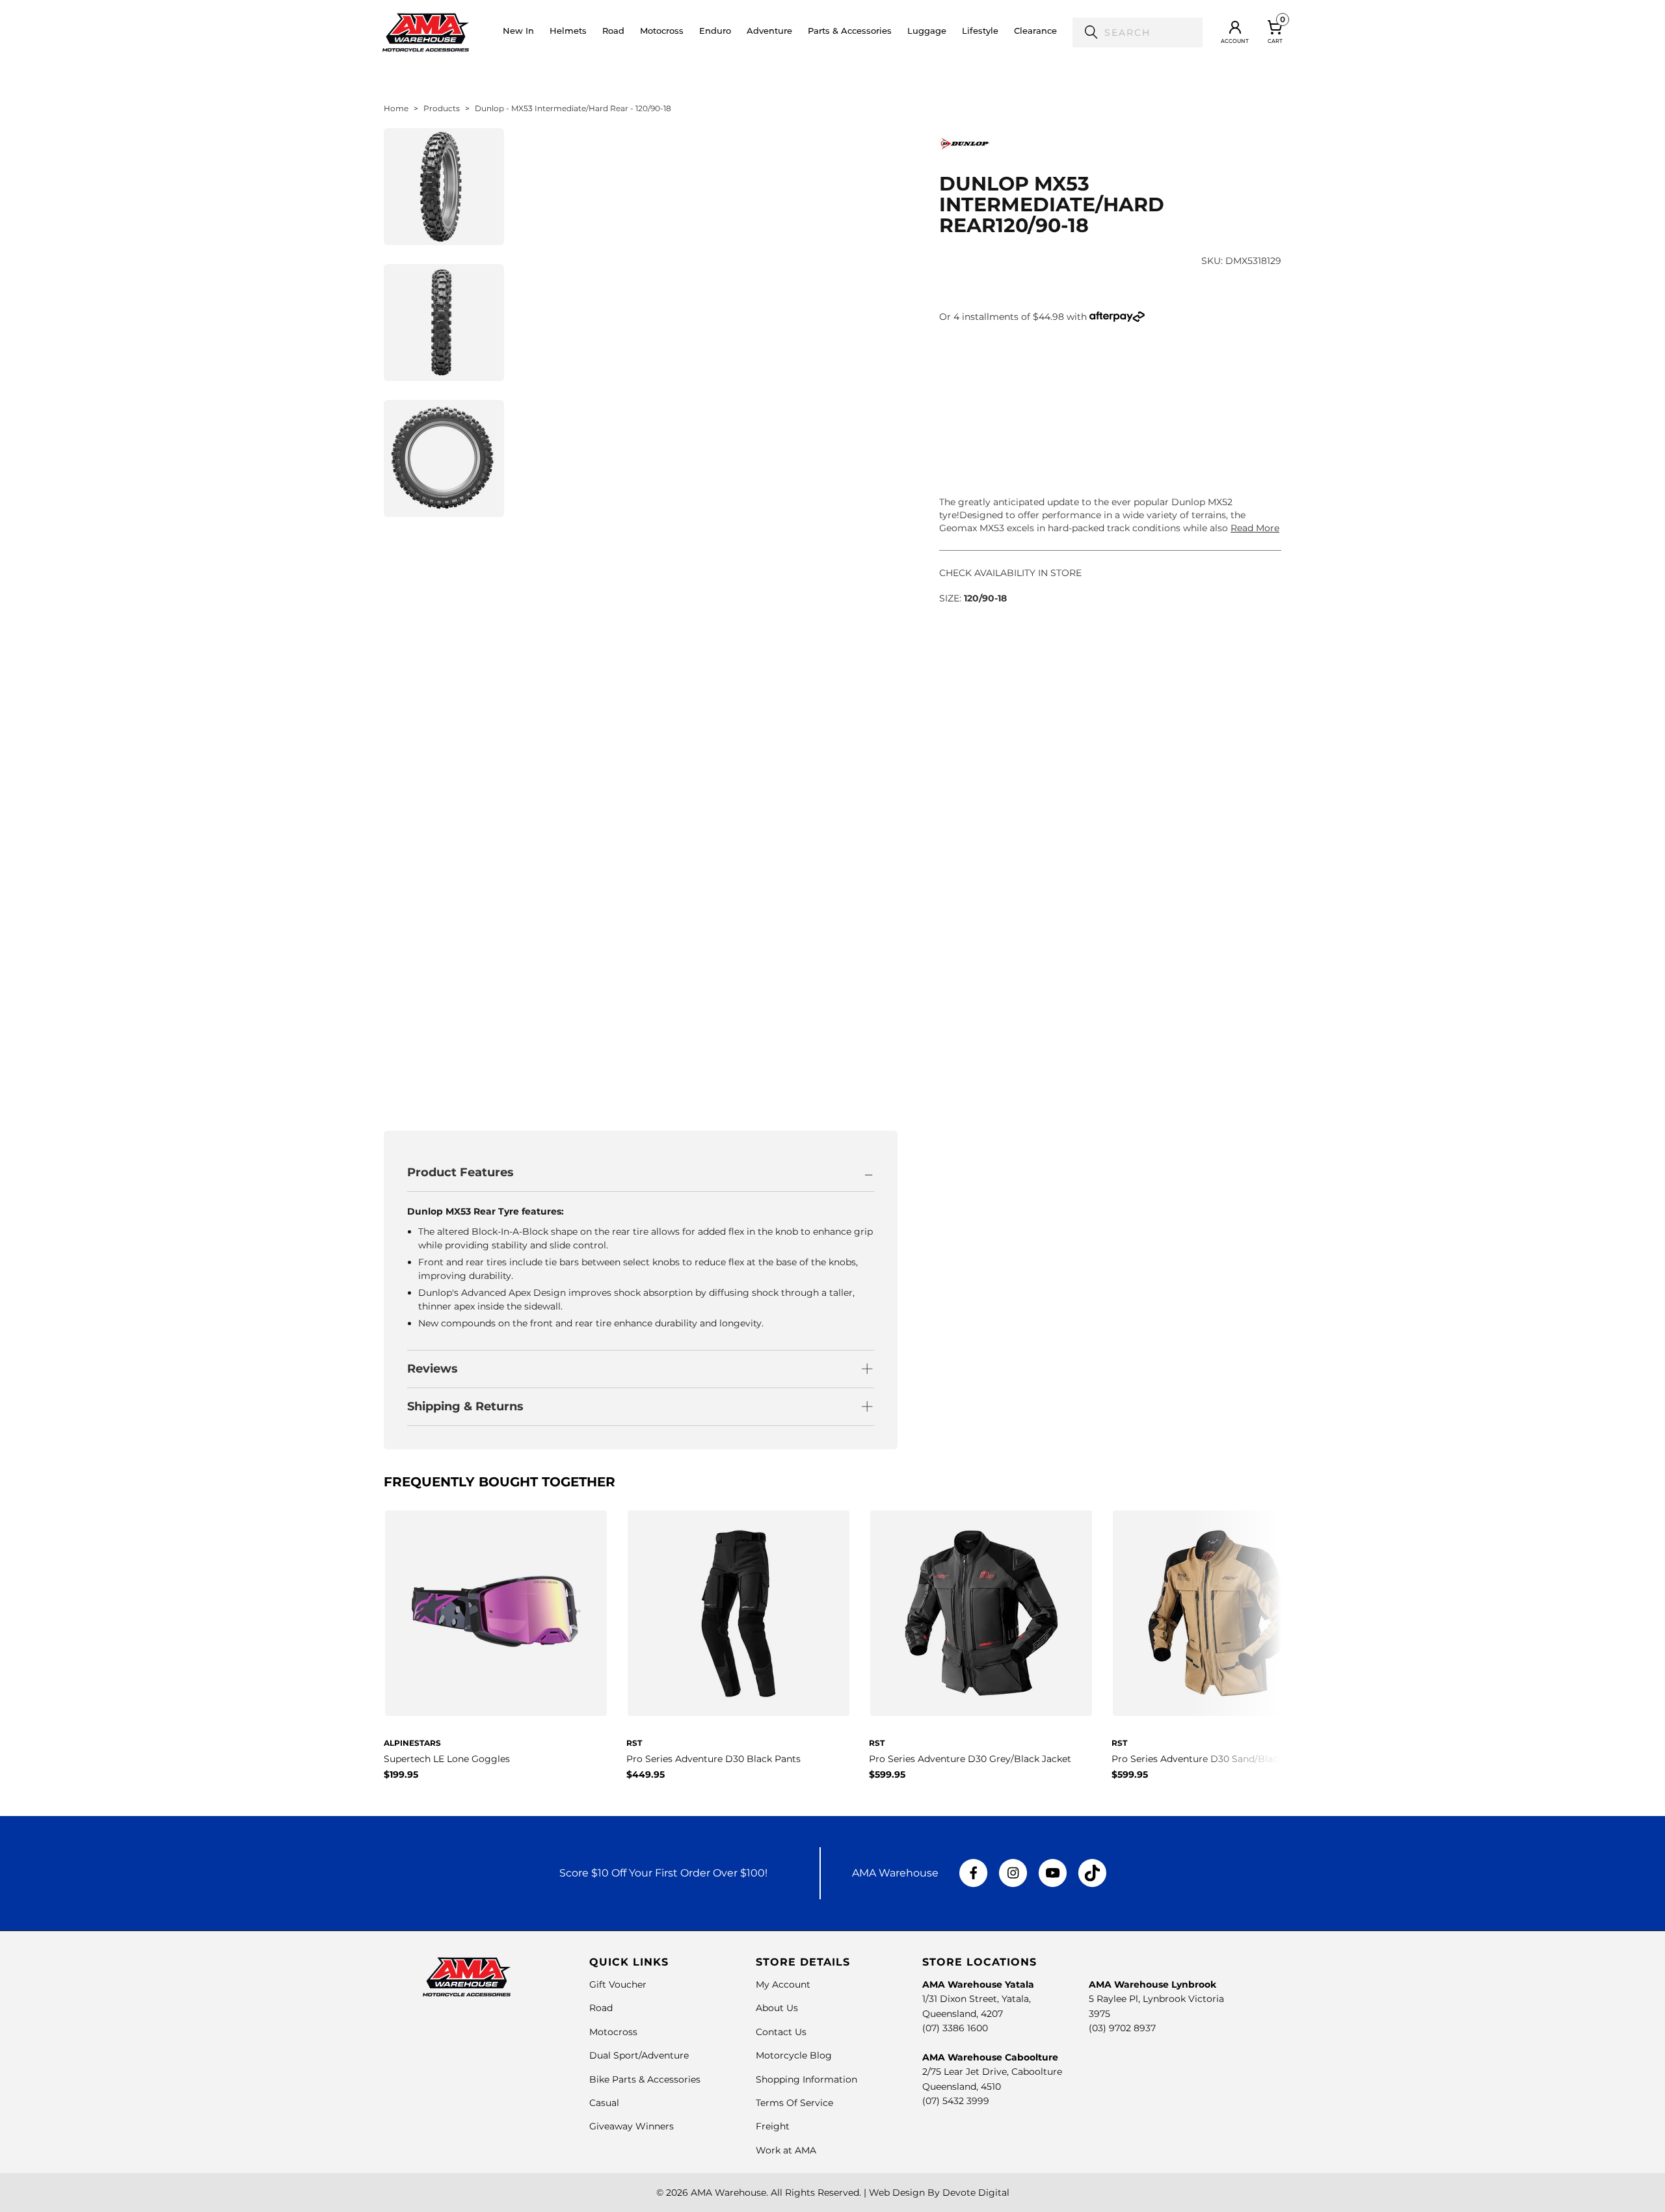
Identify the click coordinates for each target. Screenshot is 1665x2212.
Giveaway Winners (632, 2126)
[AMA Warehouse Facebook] (974, 1873)
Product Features (460, 1172)
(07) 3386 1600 (955, 2028)
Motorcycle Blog (794, 2055)
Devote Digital (976, 2192)
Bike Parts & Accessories (645, 2079)
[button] (568, 33)
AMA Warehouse (728, 2192)
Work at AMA (786, 2150)
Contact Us (781, 2032)
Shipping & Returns (465, 1406)
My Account (783, 1984)
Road (601, 2008)
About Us (777, 2008)
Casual (604, 2103)
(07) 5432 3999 (956, 2101)
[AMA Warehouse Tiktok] (1092, 1873)
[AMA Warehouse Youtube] (1053, 1873)
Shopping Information (806, 2079)
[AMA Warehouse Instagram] (1013, 1873)
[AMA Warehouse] (426, 33)
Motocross (613, 2032)
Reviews (433, 1369)
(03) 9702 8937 (1122, 2028)
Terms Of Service (794, 2103)
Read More (1255, 528)
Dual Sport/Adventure (639, 2055)
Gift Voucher (618, 1984)
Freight (773, 2126)
